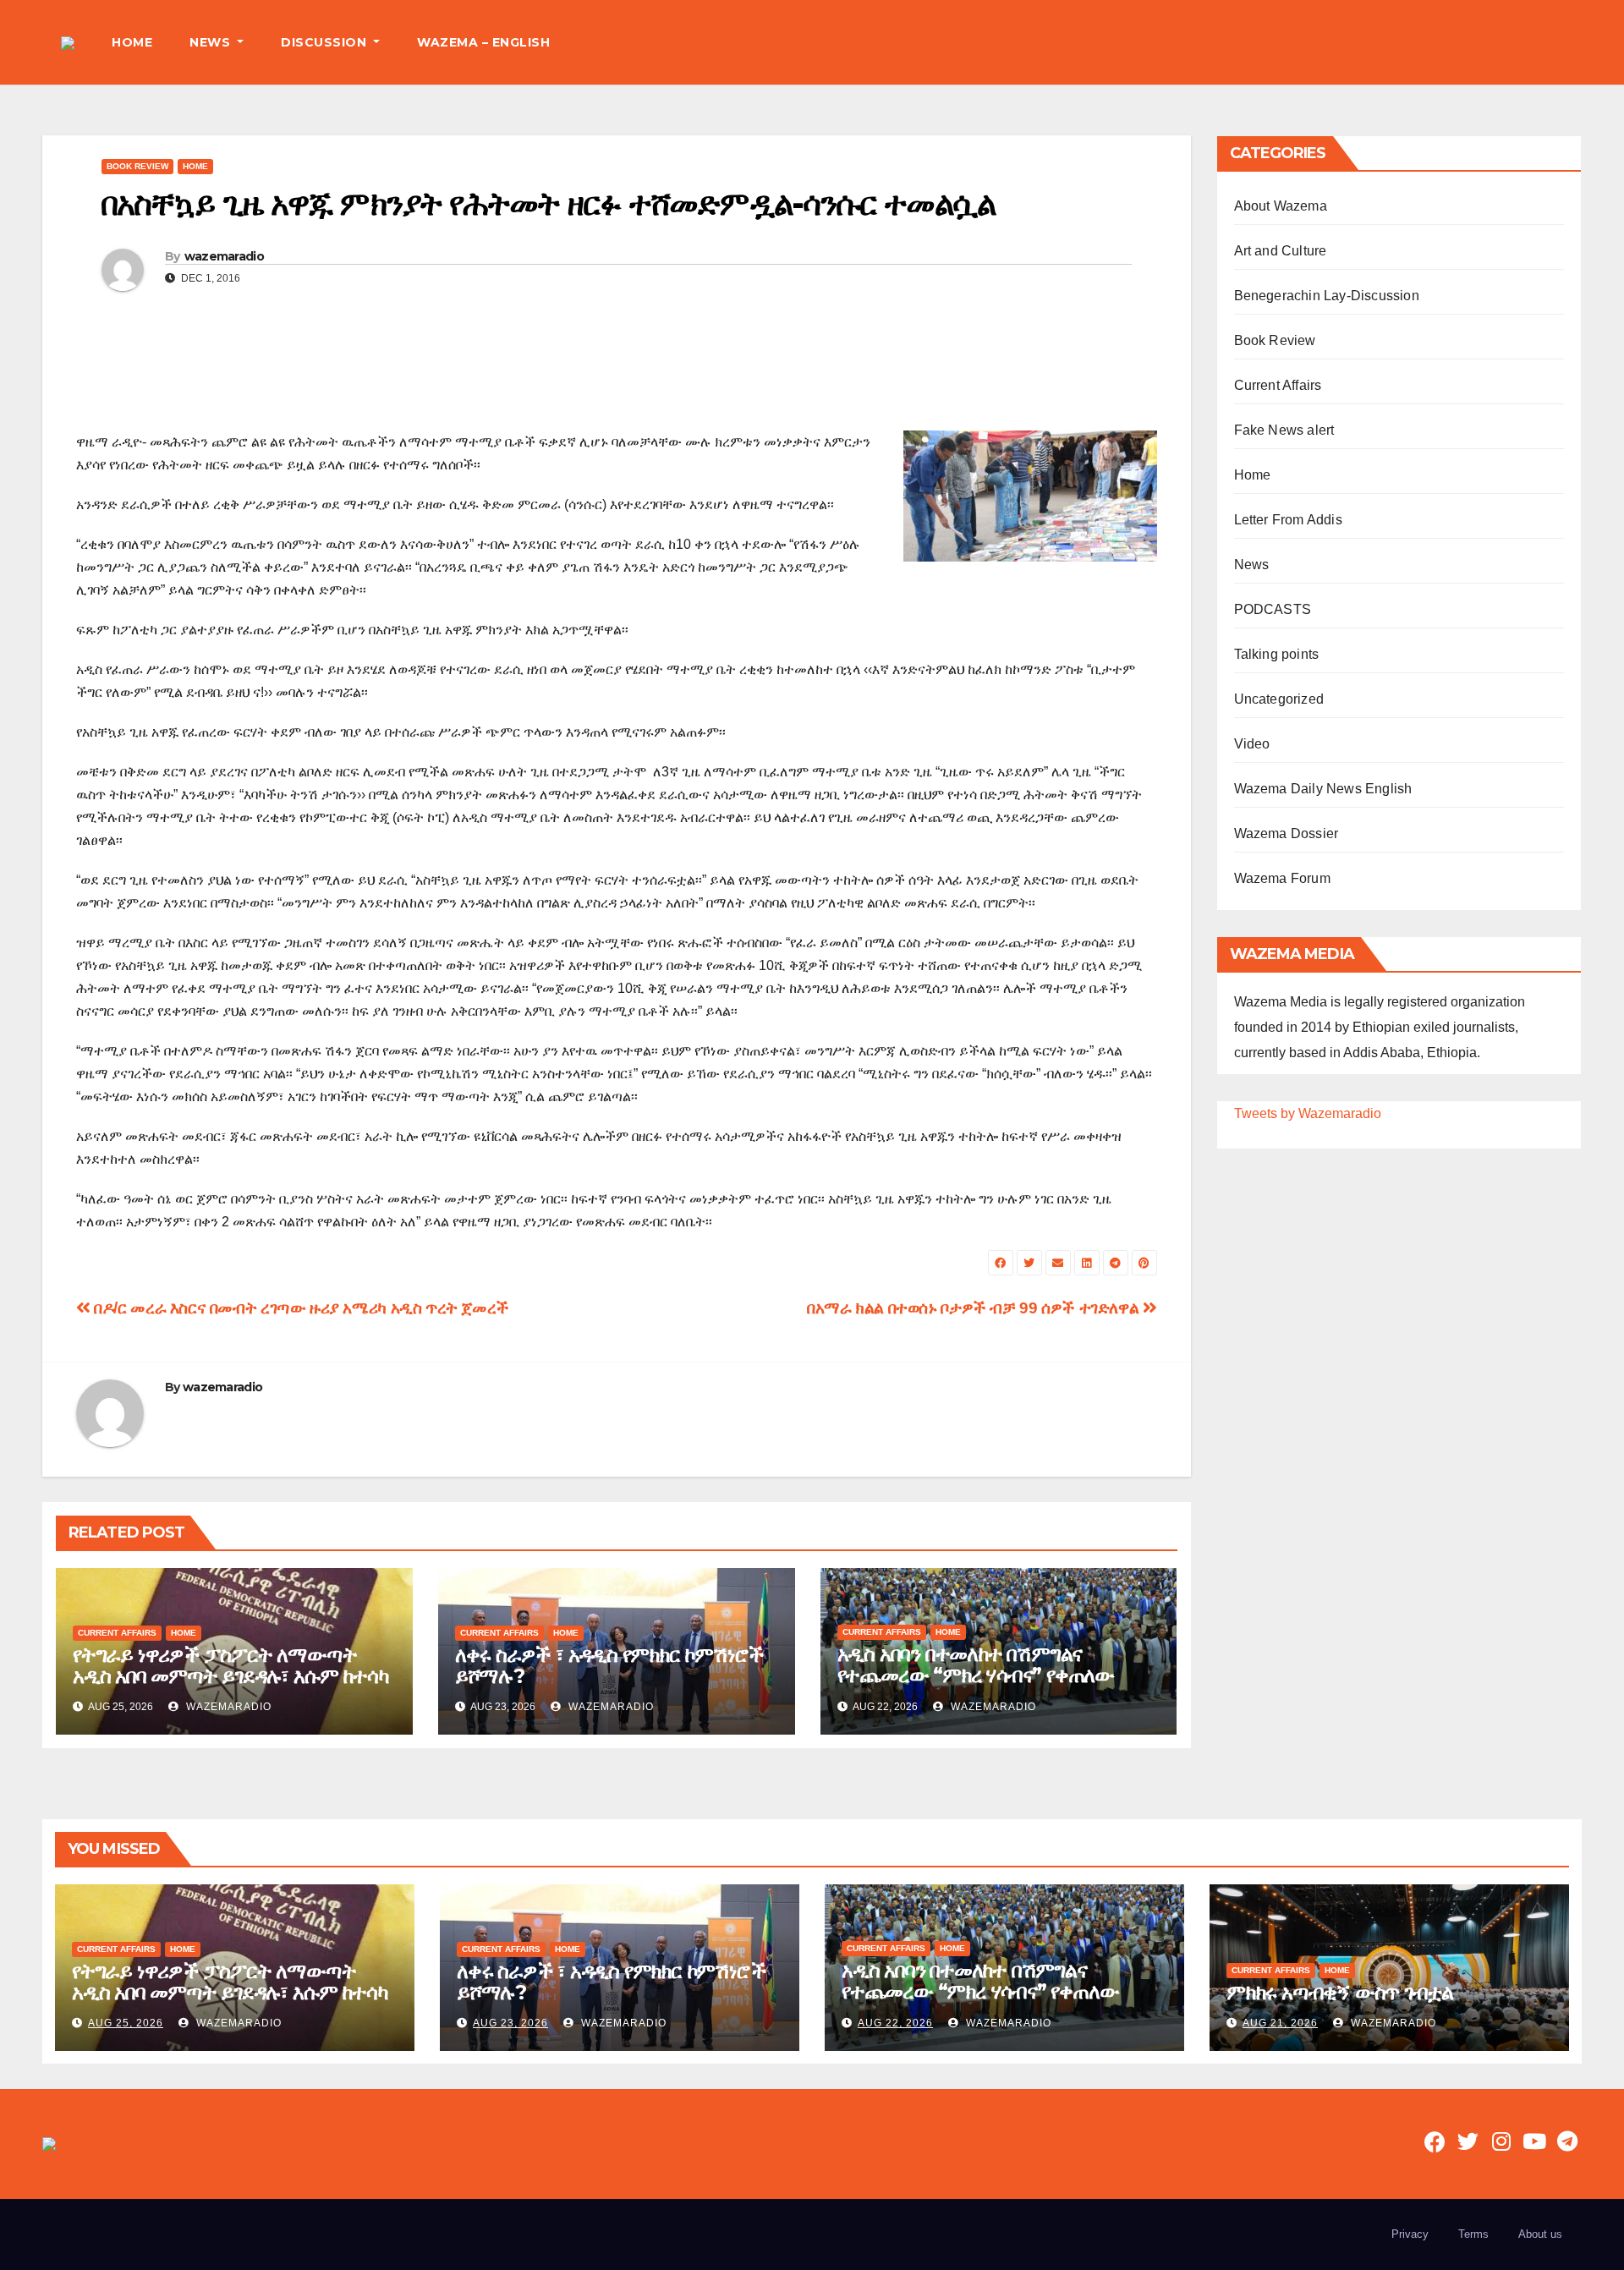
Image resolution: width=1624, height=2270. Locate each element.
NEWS (212, 42)
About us (1540, 2234)
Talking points (1277, 654)
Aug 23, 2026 (510, 2023)
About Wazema (1281, 206)
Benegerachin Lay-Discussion (1327, 296)
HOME (132, 42)
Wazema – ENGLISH (483, 42)
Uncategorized (1279, 699)
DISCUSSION (326, 42)
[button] (1568, 42)
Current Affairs (117, 1633)
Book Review (137, 166)
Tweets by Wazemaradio (1308, 1113)
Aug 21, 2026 (1280, 2023)
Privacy (1410, 2234)
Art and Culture (1281, 251)
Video (1252, 744)
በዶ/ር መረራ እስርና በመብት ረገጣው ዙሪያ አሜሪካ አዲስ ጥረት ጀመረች (300, 1308)
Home (195, 166)
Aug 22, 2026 (895, 2023)
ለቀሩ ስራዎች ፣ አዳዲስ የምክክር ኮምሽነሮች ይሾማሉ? (609, 1665)
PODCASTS (1273, 609)
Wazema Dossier (1287, 833)
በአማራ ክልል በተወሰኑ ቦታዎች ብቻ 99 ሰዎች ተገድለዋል (975, 1308)
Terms (1473, 2234)
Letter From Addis (1288, 520)
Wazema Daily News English (1323, 789)
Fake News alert (1284, 430)
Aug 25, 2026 (126, 2023)
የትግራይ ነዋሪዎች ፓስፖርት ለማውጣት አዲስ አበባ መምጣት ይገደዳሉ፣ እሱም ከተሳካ (230, 1665)
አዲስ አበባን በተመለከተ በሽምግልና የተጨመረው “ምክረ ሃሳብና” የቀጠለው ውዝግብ (976, 1675)
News (1252, 565)
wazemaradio (224, 256)
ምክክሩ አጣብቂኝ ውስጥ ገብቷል (1340, 1992)
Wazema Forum (1282, 878)
